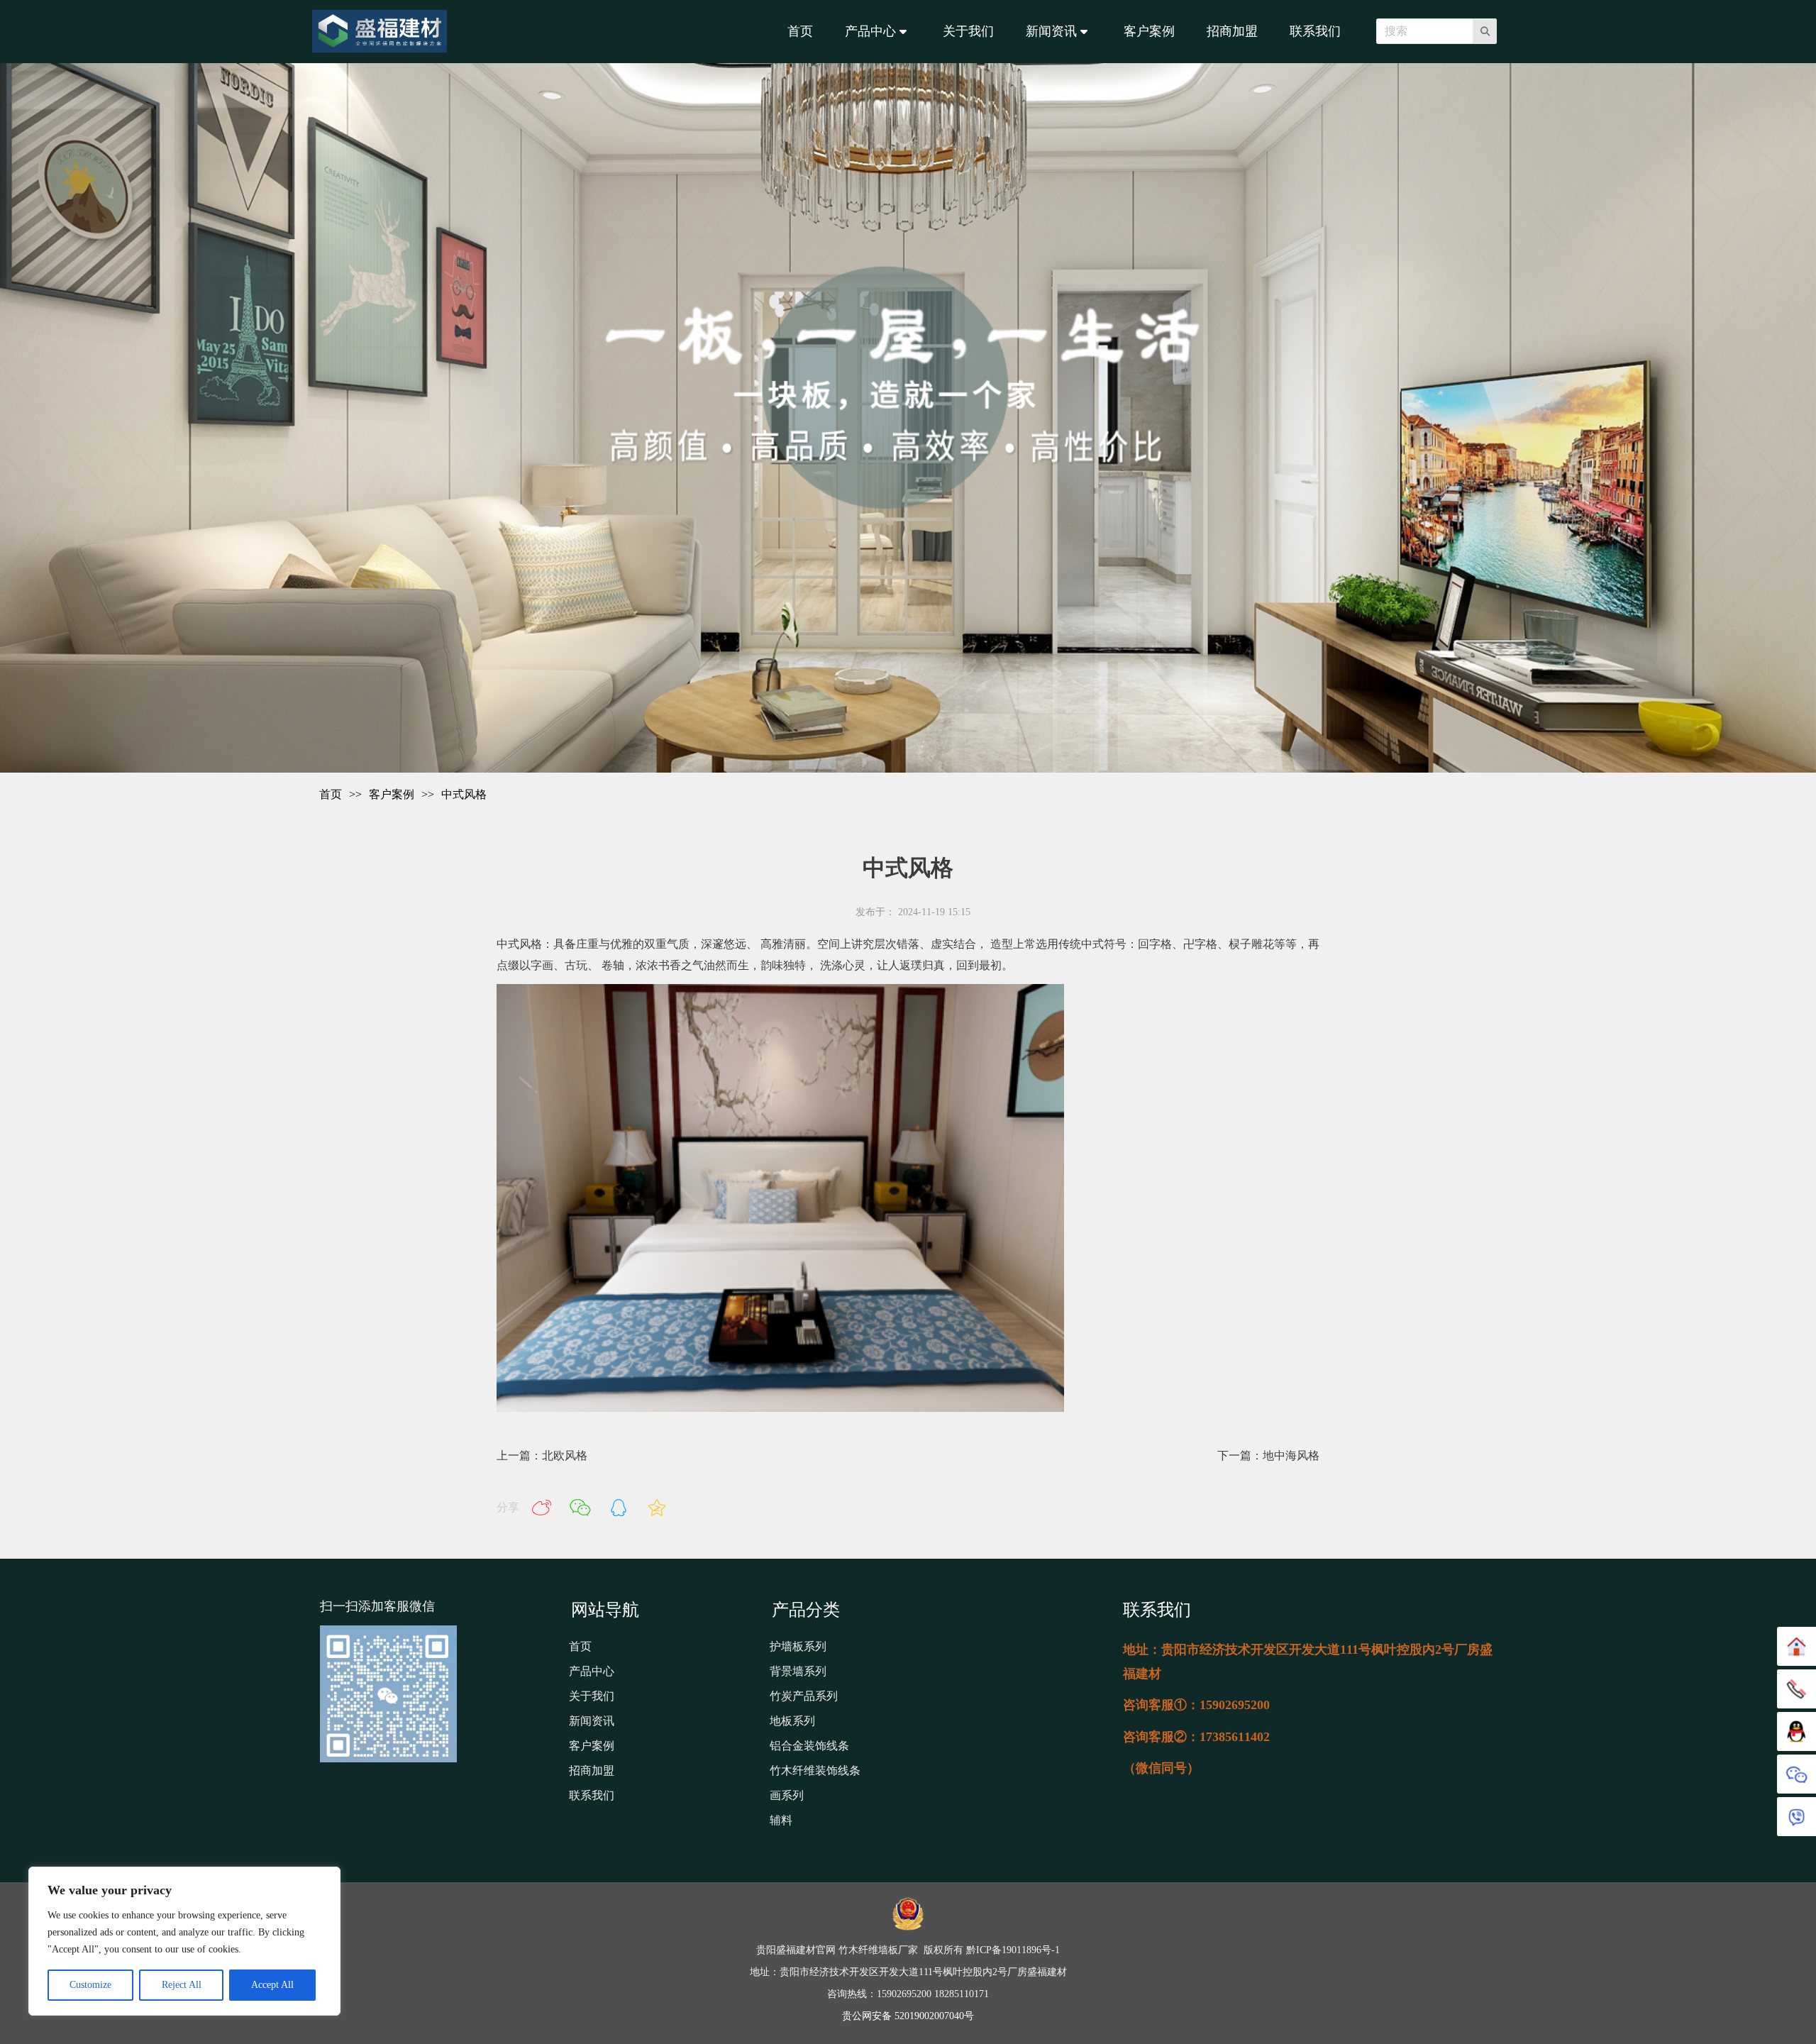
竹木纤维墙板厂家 (880, 1950)
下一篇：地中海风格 (1268, 1455)
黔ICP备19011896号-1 (1013, 1950)
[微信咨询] (1796, 1774)
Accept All (272, 1985)
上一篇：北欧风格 (542, 1455)
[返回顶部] (1796, 1646)
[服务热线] (1796, 1817)
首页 (331, 794)
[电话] (1796, 1689)
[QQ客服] (1796, 1731)
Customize (90, 1985)
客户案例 (392, 794)
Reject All (182, 1985)
